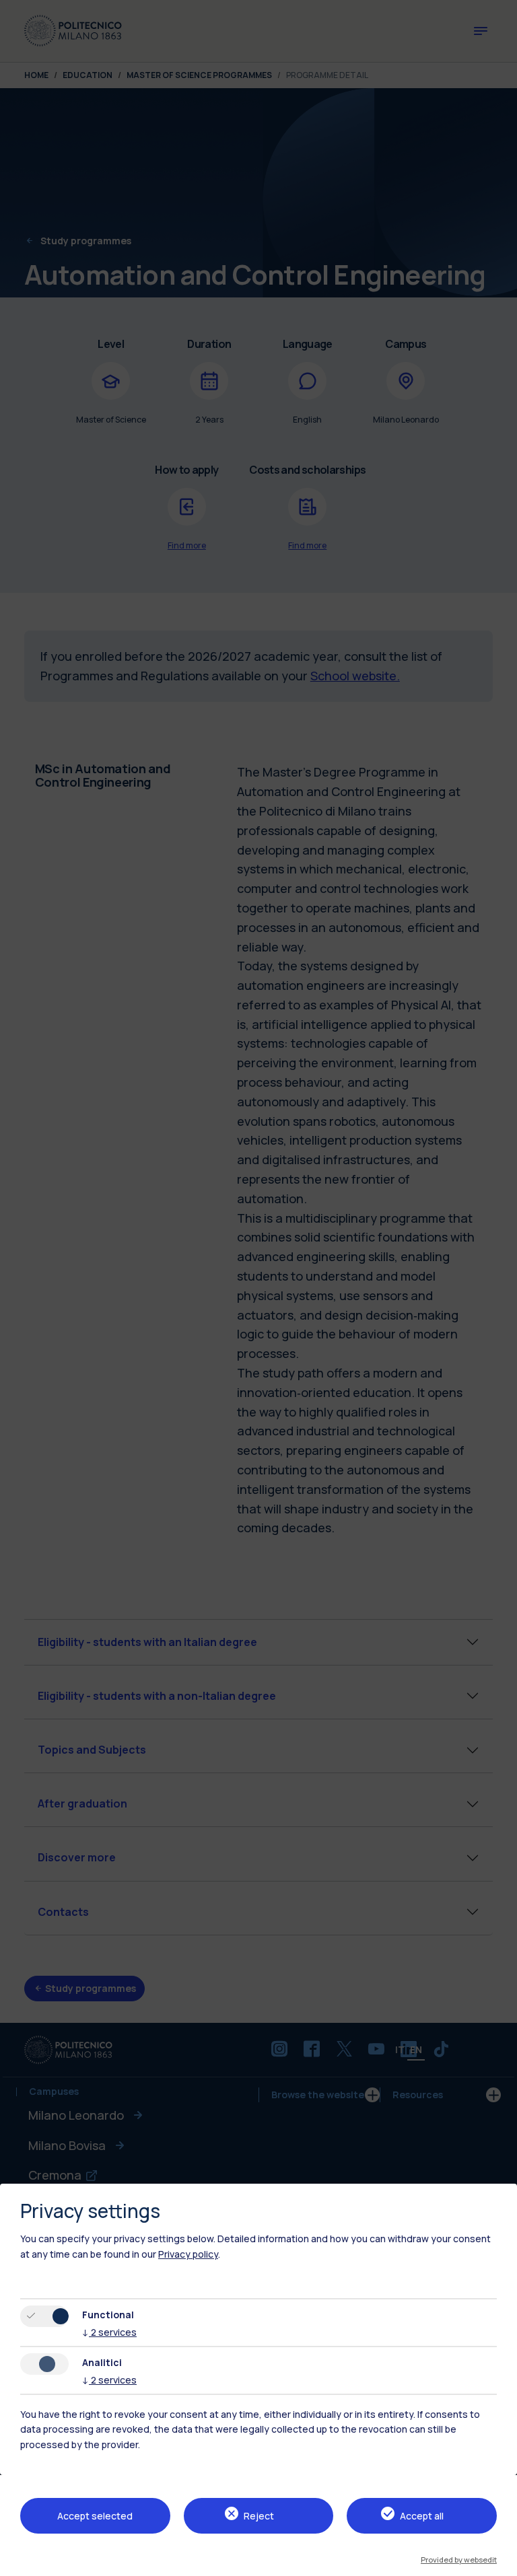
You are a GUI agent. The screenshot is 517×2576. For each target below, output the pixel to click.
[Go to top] (499, 2561)
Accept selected (95, 2516)
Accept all (422, 2516)
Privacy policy (188, 2254)
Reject (259, 2516)
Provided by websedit (459, 2560)
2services (109, 2332)
